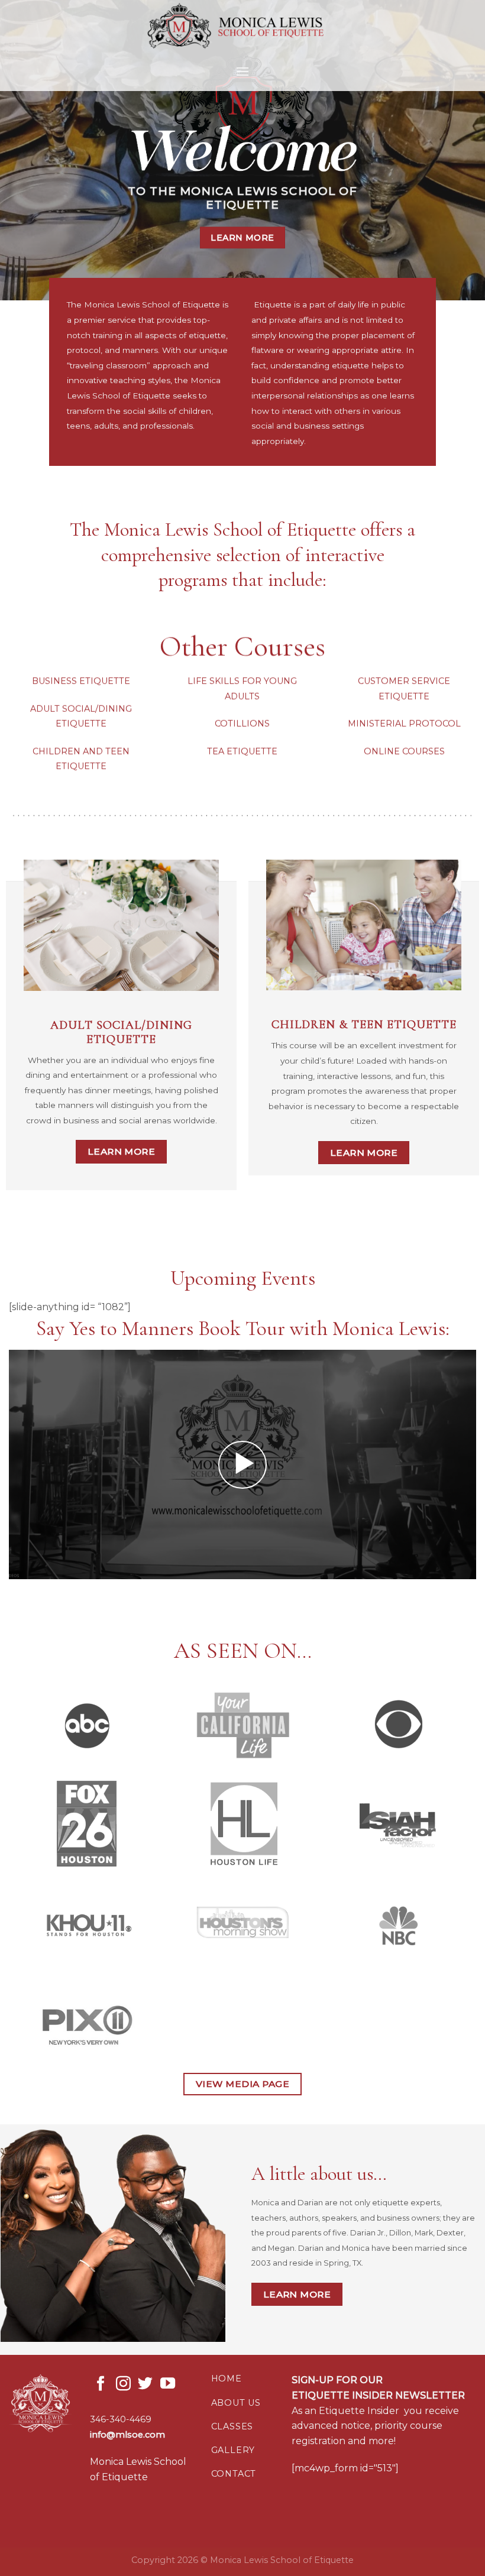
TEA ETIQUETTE (242, 751)
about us (236, 2403)
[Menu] (242, 71)
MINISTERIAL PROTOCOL (404, 724)
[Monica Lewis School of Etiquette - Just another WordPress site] (242, 26)
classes (232, 2426)
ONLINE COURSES (404, 751)
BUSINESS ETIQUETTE (81, 681)
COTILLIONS (242, 724)
